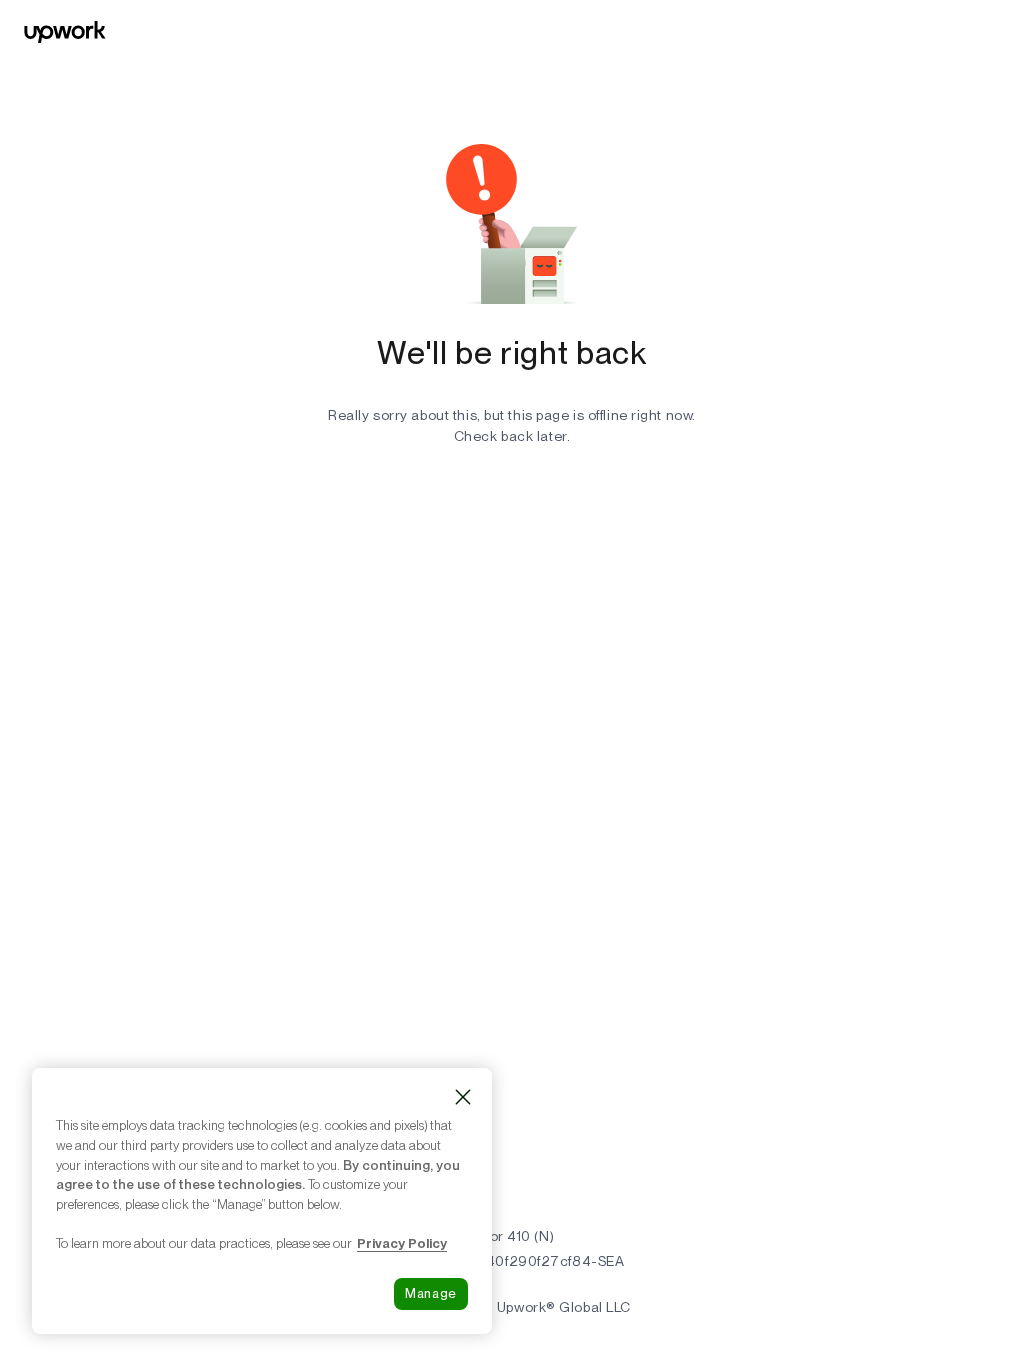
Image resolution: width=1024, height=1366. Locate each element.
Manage (431, 1293)
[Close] (463, 1097)
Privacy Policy (402, 1243)
